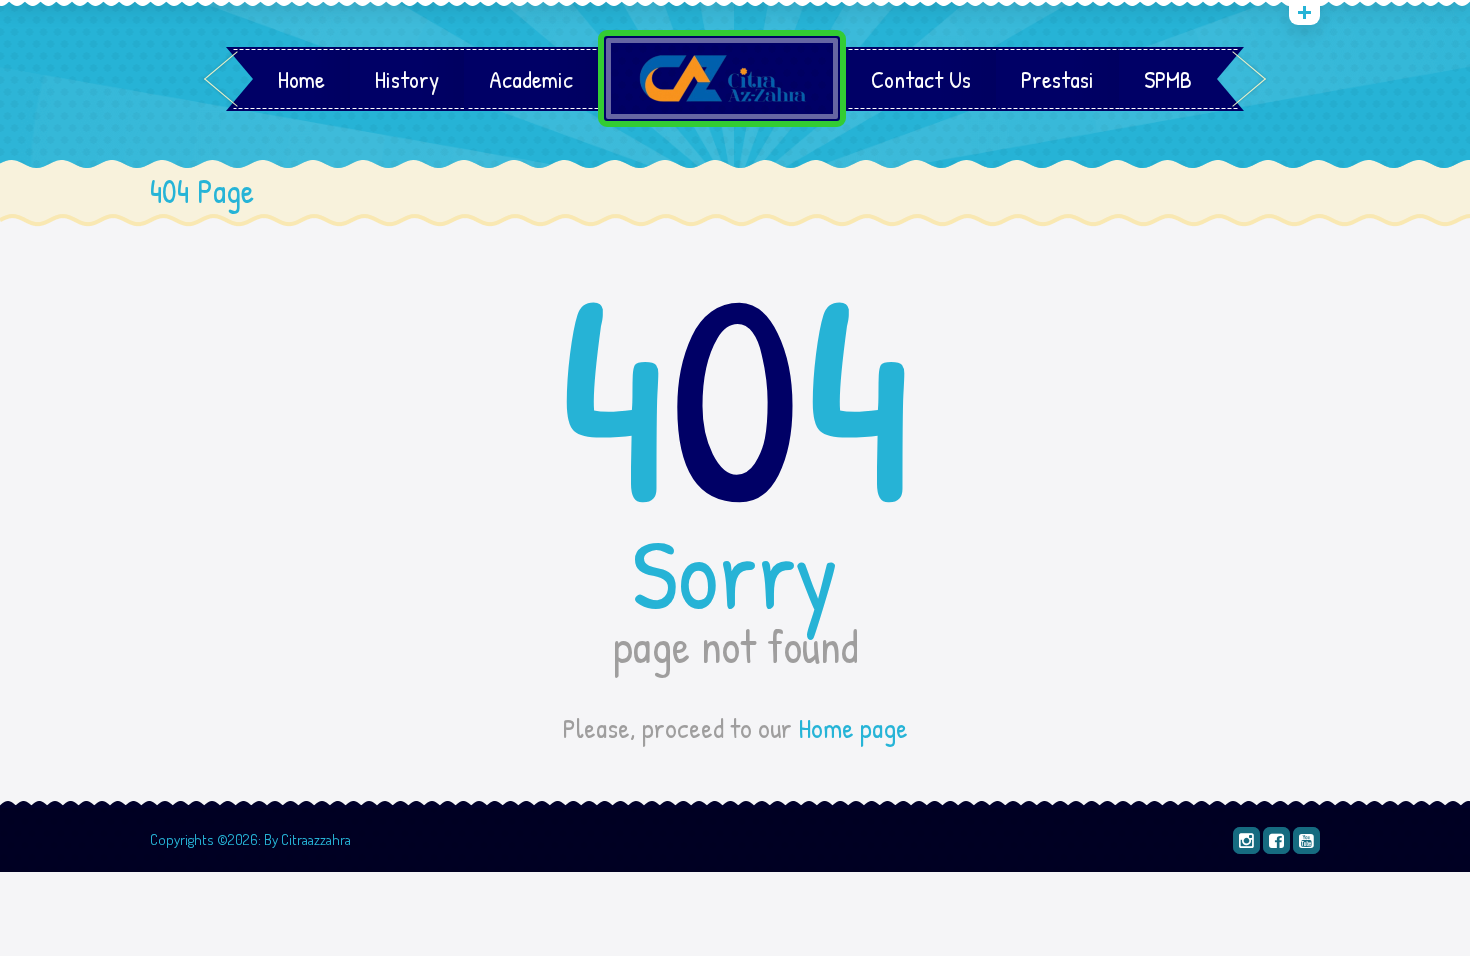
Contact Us (921, 79)
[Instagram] (1246, 840)
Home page (853, 728)
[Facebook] (1276, 840)
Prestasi (1057, 79)
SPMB (1168, 79)
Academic (531, 79)
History (407, 79)
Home (301, 79)
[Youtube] (1306, 840)
